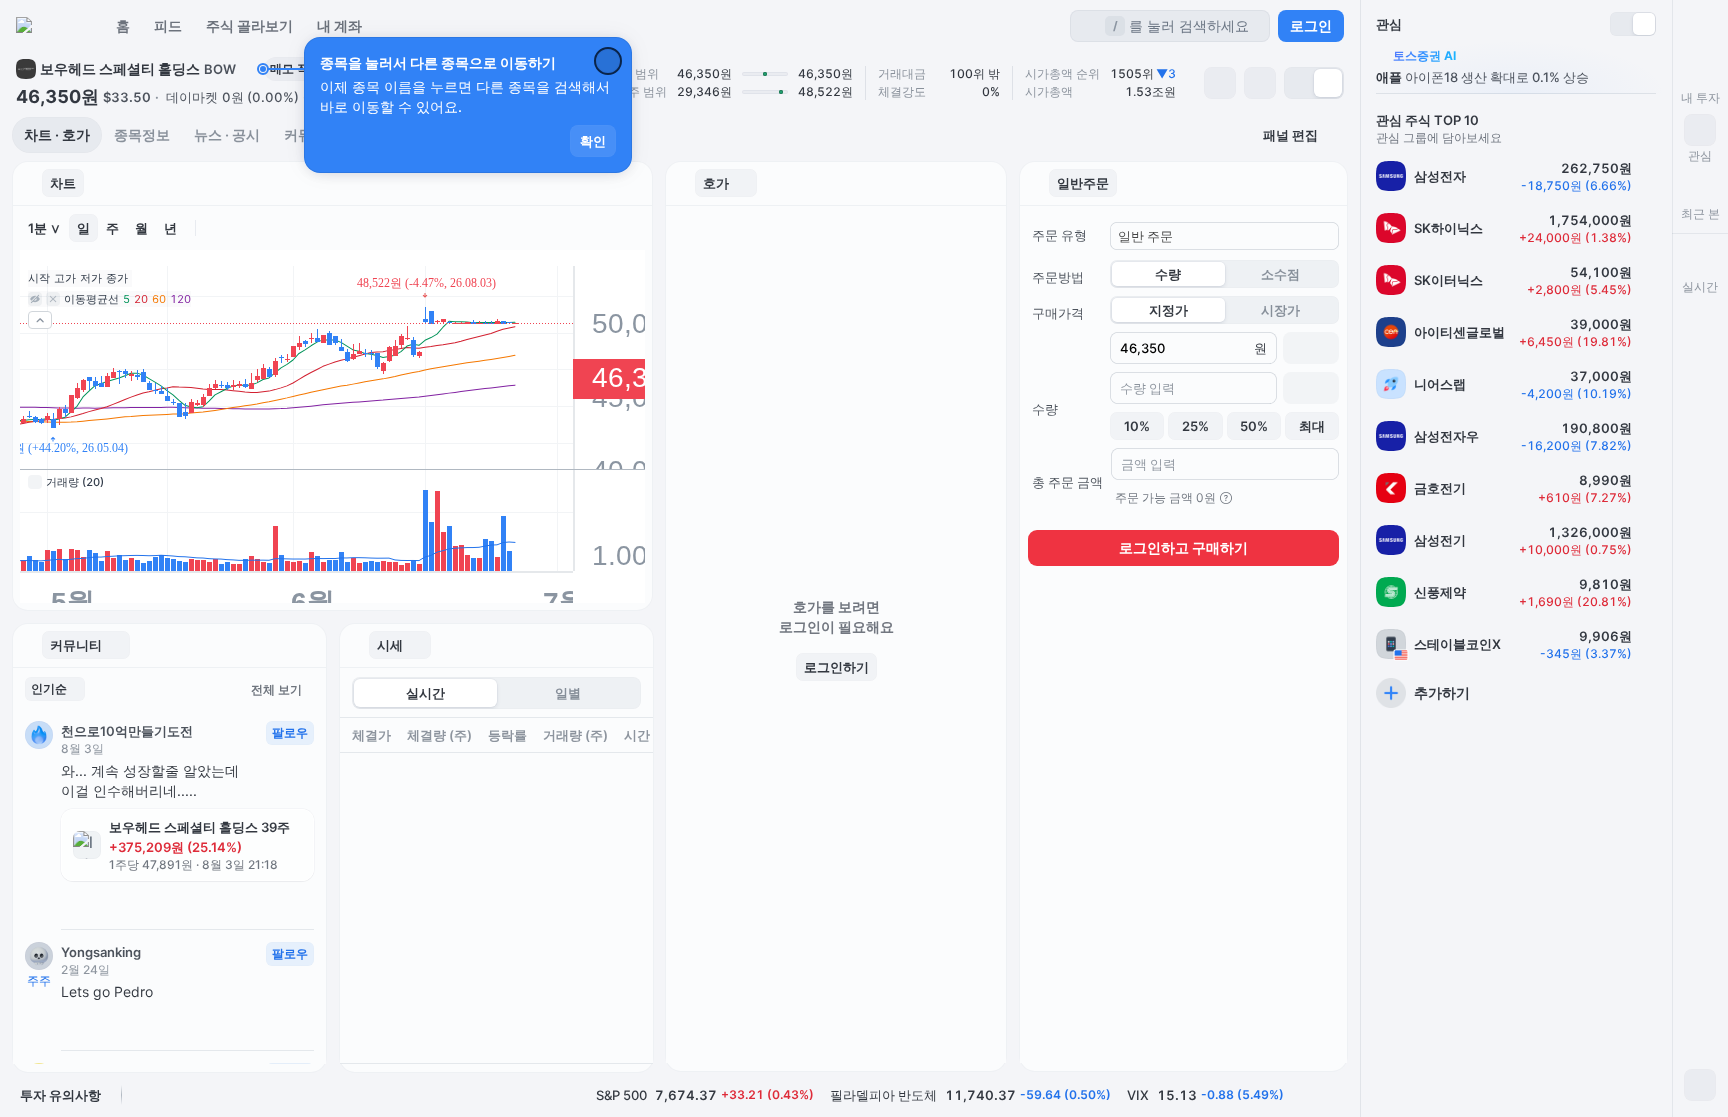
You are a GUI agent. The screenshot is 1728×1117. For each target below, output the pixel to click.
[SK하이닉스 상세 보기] (1516, 228)
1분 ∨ (44, 228)
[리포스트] (135, 903)
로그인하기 (836, 667)
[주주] (39, 956)
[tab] (57, 135)
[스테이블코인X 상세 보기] (1516, 644)
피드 (168, 25)
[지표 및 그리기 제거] (248, 228)
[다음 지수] (1334, 1095)
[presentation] (496, 890)
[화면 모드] (1700, 1085)
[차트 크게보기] (631, 228)
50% (1254, 426)
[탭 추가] (102, 183)
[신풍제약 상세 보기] (1516, 592)
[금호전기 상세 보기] (1516, 488)
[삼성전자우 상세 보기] (1516, 436)
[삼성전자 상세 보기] (1516, 176)
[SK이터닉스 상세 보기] (1516, 280)
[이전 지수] (1306, 1095)
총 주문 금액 (1067, 482)
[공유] (165, 903)
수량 (1045, 409)
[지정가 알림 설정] (1220, 83)
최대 (1312, 426)
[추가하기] (1516, 693)
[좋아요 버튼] (69, 903)
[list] (1516, 433)
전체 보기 (276, 689)
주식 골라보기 (249, 25)
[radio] (1300, 83)
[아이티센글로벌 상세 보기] (1516, 332)
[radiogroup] (1314, 83)
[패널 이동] (27, 183)
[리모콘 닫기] (1700, 26)
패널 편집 (1290, 135)
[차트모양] (220, 228)
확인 (593, 141)
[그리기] (575, 228)
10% (1137, 426)
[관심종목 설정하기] (1648, 176)
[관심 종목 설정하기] (1260, 83)
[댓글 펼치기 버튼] (103, 903)
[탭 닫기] (741, 183)
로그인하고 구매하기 (1183, 547)
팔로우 (290, 732)
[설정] (276, 228)
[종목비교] (603, 228)
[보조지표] (547, 228)
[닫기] (608, 61)
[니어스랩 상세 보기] (1516, 384)
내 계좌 (339, 25)
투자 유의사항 (60, 1095)
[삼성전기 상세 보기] (1516, 540)
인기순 (49, 688)
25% (1195, 426)
